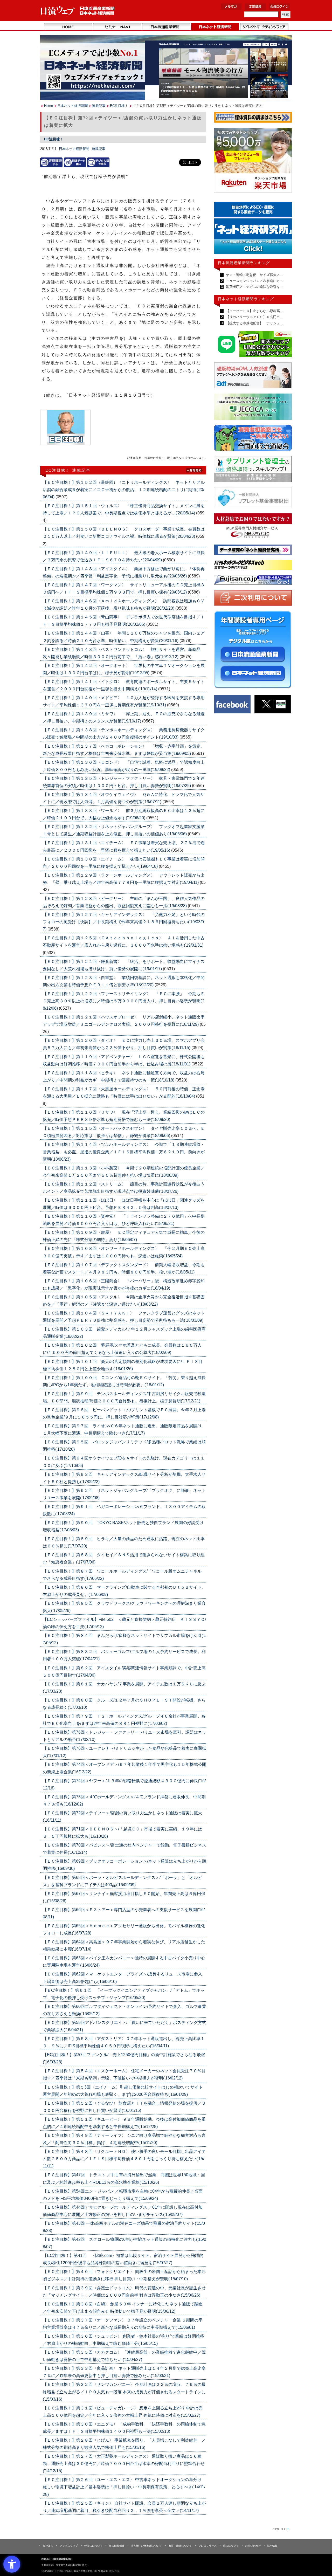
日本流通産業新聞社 (78, 11)
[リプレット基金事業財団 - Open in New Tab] (253, 499)
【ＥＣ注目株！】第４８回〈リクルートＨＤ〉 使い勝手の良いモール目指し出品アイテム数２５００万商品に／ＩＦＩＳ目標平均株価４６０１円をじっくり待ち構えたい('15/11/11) (124, 2159)
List (195, 470)
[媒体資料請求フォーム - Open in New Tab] (253, 118)
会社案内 (48, 2546)
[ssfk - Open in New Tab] (253, 470)
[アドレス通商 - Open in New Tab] (253, 376)
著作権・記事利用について (147, 2546)
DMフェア (264, 27)
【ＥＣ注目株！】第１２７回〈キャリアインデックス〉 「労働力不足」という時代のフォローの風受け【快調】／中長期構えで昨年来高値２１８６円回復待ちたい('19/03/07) (124, 922)
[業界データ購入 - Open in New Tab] (75, 162)
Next (284, 230)
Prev (222, 230)
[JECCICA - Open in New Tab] (253, 408)
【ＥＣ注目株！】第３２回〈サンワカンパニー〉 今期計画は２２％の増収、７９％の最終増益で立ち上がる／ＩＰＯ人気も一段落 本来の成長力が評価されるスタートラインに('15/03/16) (124, 2392)
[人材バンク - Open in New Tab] (253, 527)
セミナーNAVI (117, 27)
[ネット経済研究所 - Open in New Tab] (253, 551)
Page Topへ (281, 2529)
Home (68, 27)
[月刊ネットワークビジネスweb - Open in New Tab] (253, 566)
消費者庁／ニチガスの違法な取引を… (254, 287)
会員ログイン (279, 7)
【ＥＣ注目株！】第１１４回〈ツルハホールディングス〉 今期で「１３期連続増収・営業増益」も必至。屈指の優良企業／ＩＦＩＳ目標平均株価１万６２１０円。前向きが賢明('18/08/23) (124, 1152)
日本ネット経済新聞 (215, 27)
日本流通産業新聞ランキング (244, 263)
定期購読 (255, 7)
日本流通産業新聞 (166, 27)
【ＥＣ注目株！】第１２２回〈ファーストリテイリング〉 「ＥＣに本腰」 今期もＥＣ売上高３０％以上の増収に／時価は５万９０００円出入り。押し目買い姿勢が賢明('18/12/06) (124, 1001)
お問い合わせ (253, 2546)
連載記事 (99, 106)
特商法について (93, 2546)
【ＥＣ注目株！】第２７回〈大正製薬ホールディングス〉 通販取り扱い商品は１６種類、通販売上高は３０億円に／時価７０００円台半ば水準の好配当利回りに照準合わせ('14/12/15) (124, 2464)
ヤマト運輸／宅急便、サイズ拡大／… (254, 275)
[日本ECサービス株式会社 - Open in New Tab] (253, 345)
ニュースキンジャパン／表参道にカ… (254, 281)
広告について (231, 2546)
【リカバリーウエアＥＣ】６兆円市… (254, 317)
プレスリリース (208, 2546)
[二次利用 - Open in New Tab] (253, 599)
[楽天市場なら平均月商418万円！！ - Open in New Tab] (253, 161)
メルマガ (231, 7)
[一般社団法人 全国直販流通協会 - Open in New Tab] (253, 439)
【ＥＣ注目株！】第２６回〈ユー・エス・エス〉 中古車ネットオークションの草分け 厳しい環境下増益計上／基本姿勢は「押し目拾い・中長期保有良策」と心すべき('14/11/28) (124, 2487)
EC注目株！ (119, 106)
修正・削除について (180, 2546)
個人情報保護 (117, 2546)
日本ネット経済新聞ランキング (246, 299)
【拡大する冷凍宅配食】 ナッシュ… (254, 323)
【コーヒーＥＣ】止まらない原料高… (254, 311)
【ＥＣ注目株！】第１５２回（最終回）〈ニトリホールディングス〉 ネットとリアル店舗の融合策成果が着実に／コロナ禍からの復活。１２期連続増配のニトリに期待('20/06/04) (124, 490)
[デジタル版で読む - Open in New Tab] (98, 162)
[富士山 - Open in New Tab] (253, 581)
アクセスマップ (69, 2546)
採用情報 (272, 2546)
